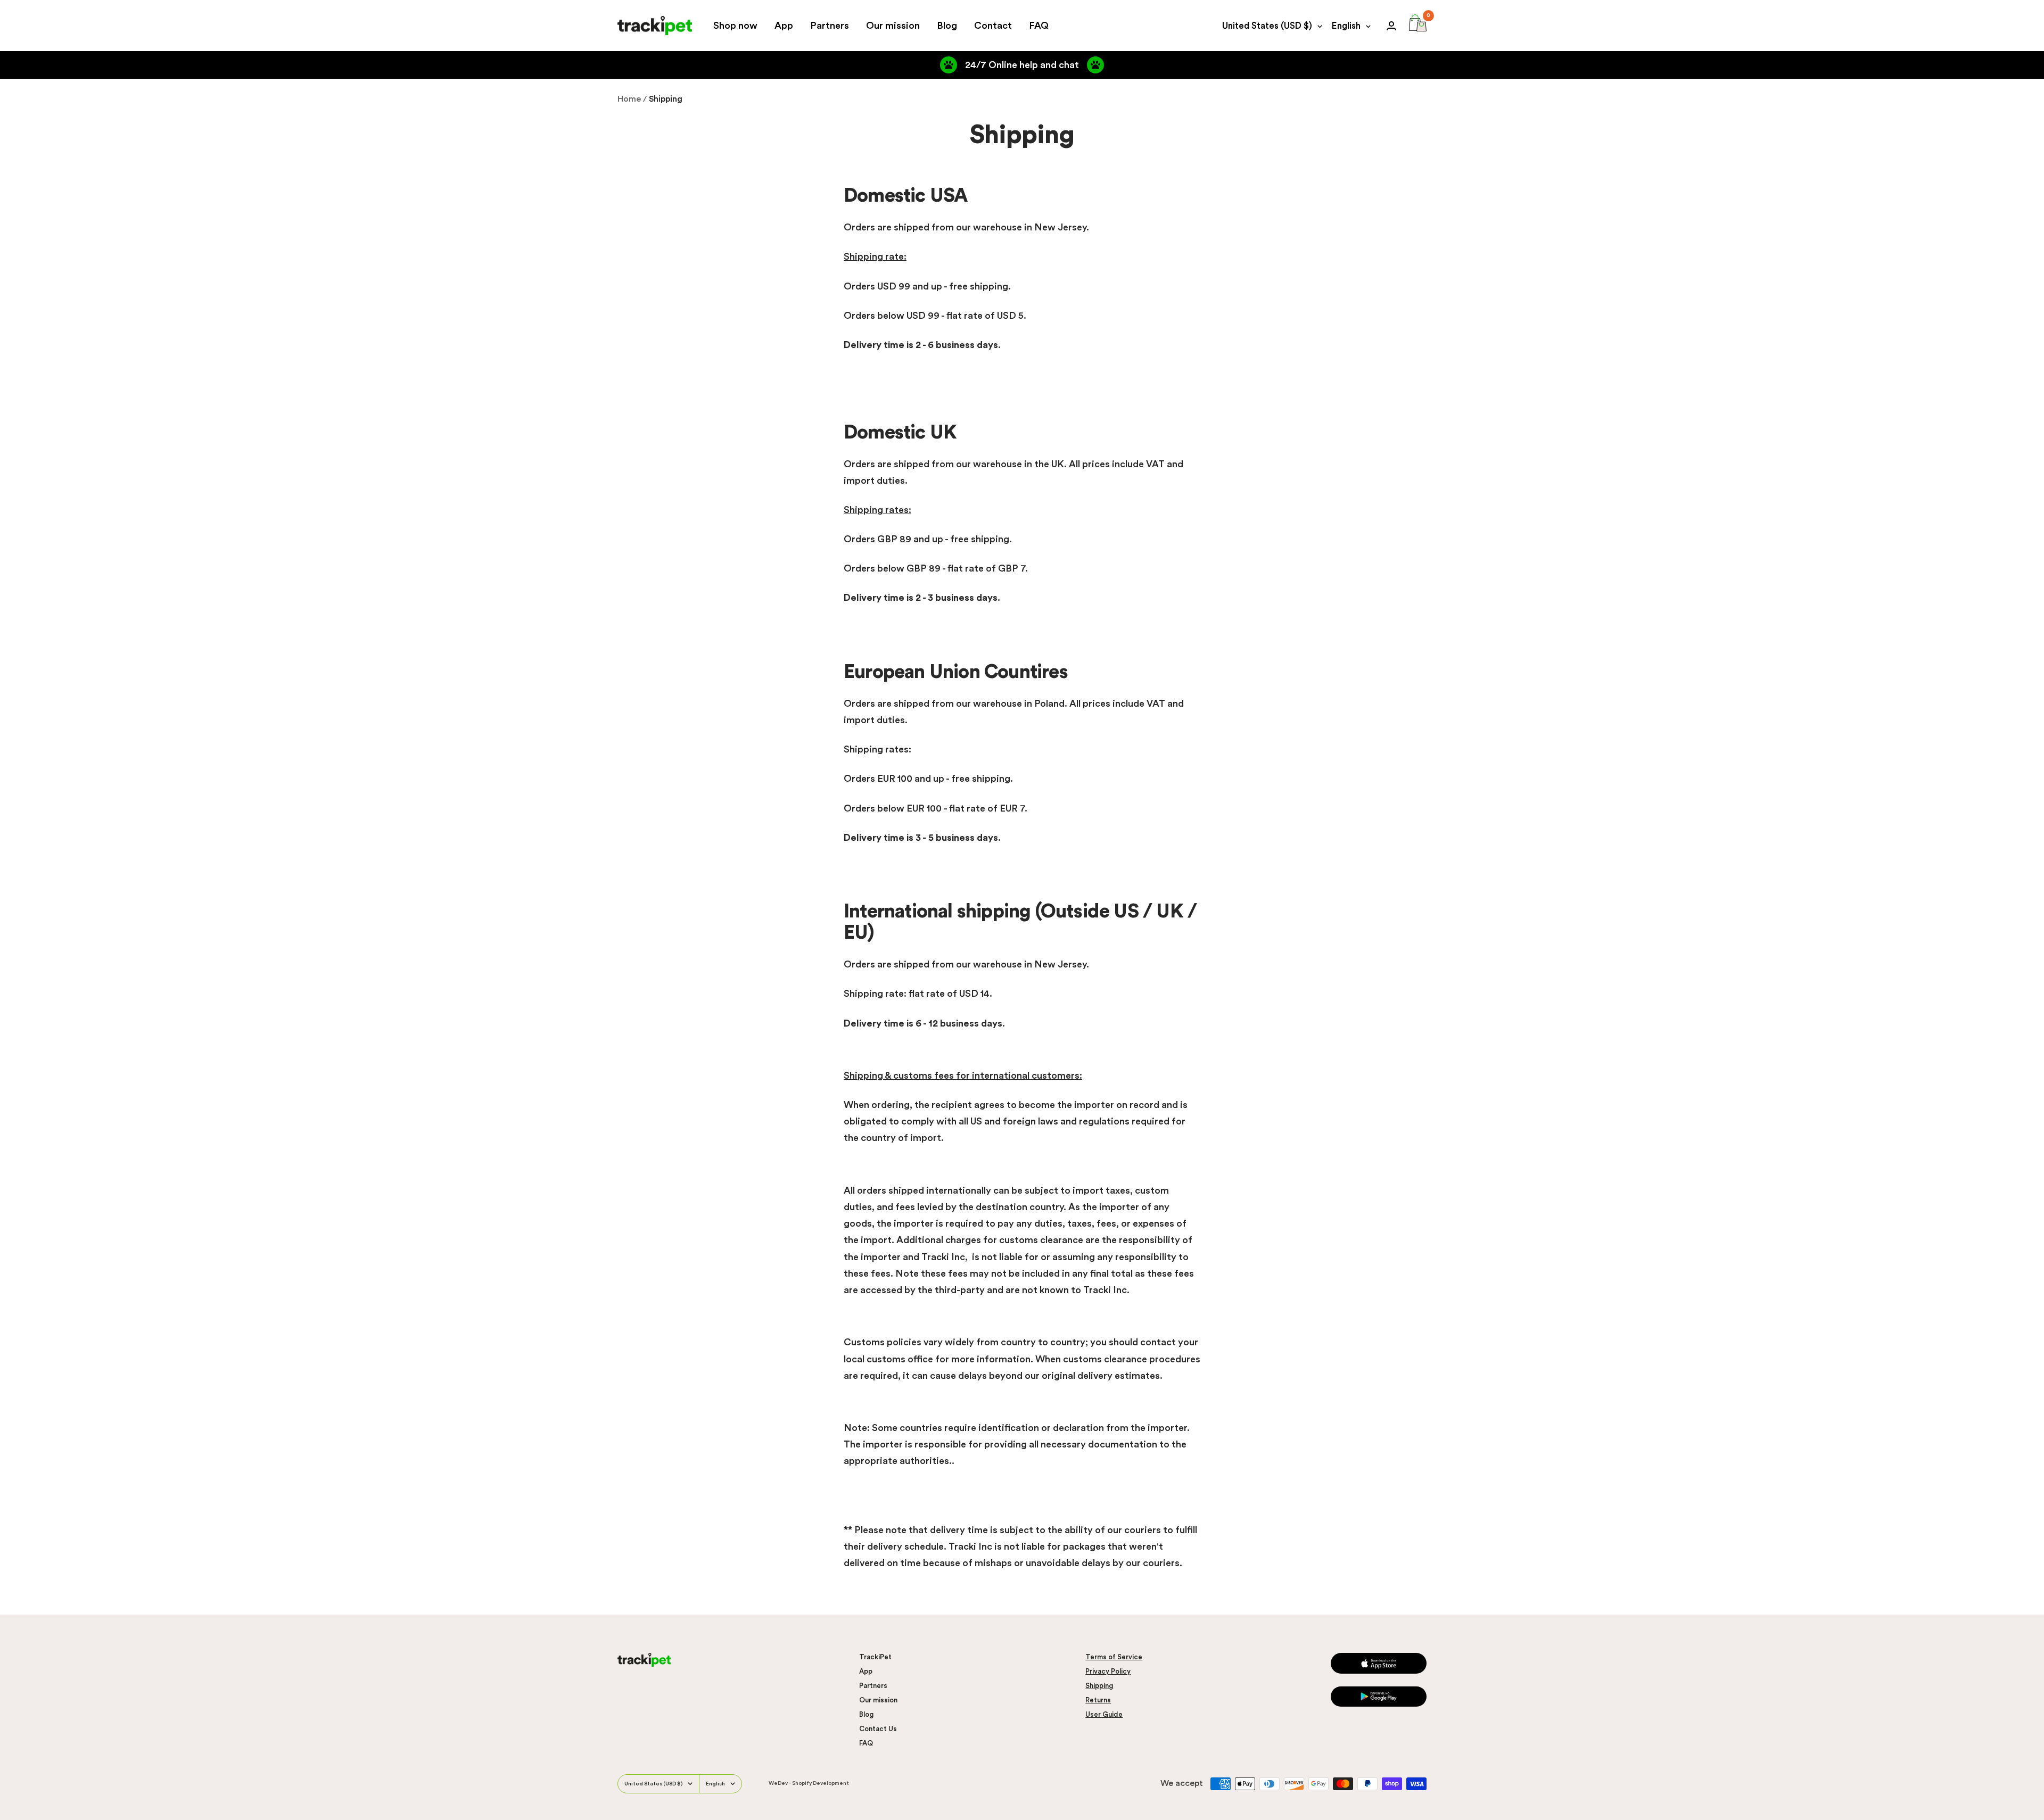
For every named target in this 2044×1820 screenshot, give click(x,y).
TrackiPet (875, 1657)
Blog (947, 26)
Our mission (893, 26)
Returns (1098, 1700)
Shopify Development (821, 1783)
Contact (993, 26)
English (1346, 26)
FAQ (1039, 26)
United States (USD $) (1267, 26)
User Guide (1104, 1714)
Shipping (1099, 1686)
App (784, 26)
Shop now (735, 26)
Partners (830, 26)
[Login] (1391, 26)
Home (629, 99)
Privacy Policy (1108, 1671)
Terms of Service (1114, 1657)
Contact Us (878, 1729)
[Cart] (1418, 26)
